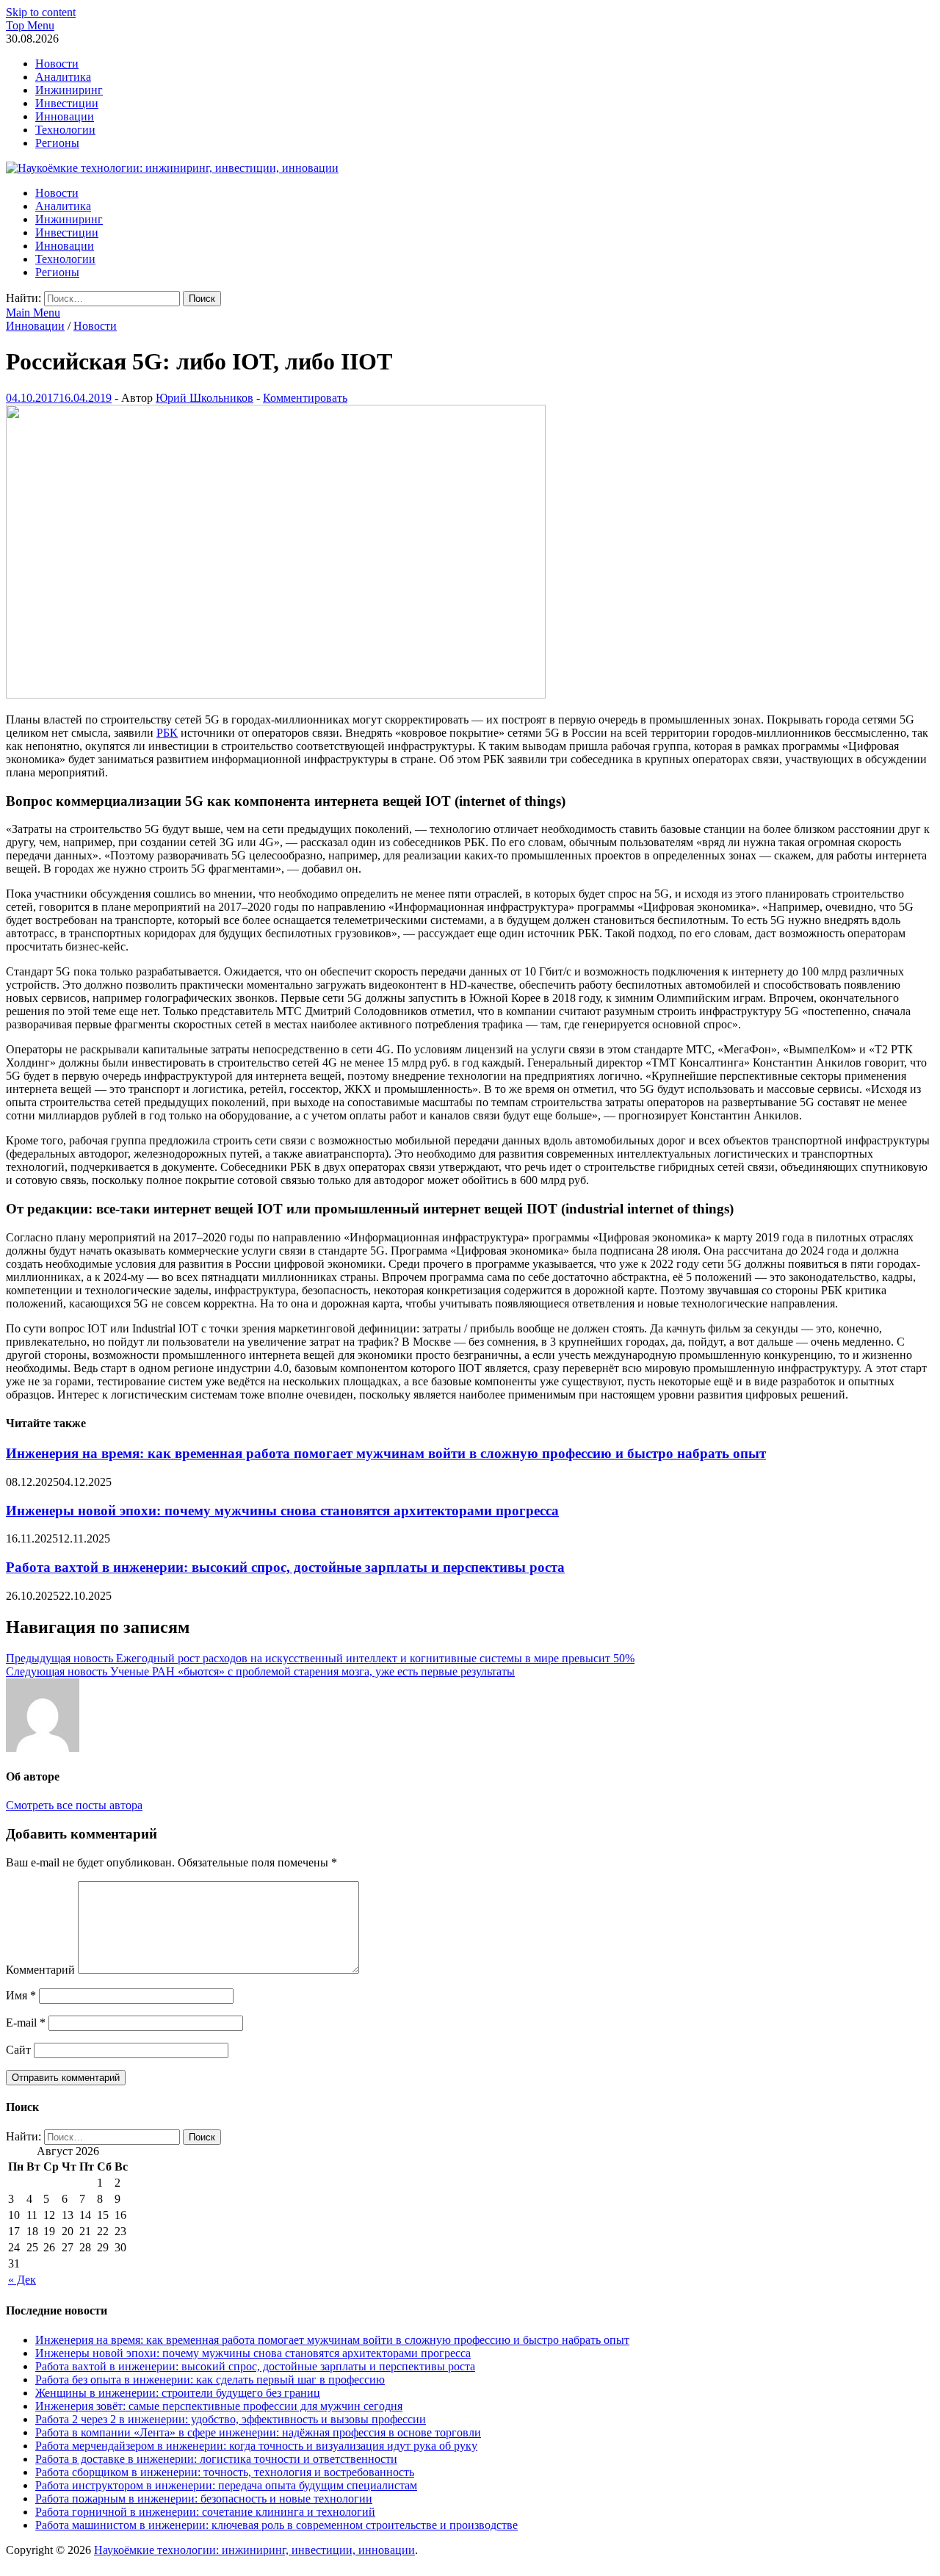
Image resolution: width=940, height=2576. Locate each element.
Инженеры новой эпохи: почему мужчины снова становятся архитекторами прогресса (282, 1511)
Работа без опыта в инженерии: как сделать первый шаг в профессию (210, 2380)
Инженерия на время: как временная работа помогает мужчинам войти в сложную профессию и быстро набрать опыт (386, 1453)
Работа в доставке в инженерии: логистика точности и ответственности (216, 2459)
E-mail (26, 2023)
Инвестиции (67, 103)
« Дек (22, 2280)
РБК (167, 733)
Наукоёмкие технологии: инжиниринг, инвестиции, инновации (254, 2550)
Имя (21, 1995)
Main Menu (33, 313)
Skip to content (41, 12)
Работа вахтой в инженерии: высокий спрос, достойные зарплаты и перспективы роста (285, 1567)
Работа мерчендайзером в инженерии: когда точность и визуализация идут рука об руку (256, 2446)
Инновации (65, 116)
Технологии (65, 130)
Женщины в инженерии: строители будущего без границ (178, 2393)
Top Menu (30, 25)
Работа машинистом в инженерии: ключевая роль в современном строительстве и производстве (276, 2525)
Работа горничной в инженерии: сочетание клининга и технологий (205, 2512)
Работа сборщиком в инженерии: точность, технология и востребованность (225, 2472)
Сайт (18, 2050)
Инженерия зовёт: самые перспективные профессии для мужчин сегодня (219, 2406)
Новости (57, 64)
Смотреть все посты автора (74, 1805)
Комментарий (40, 1970)
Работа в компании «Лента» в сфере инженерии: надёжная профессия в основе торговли (258, 2432)
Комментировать (305, 398)
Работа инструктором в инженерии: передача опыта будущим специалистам (226, 2485)
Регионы (57, 143)
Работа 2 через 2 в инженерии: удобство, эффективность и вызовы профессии (231, 2419)
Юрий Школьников (205, 398)
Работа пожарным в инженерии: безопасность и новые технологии (204, 2499)
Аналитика (63, 77)
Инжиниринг (69, 90)
